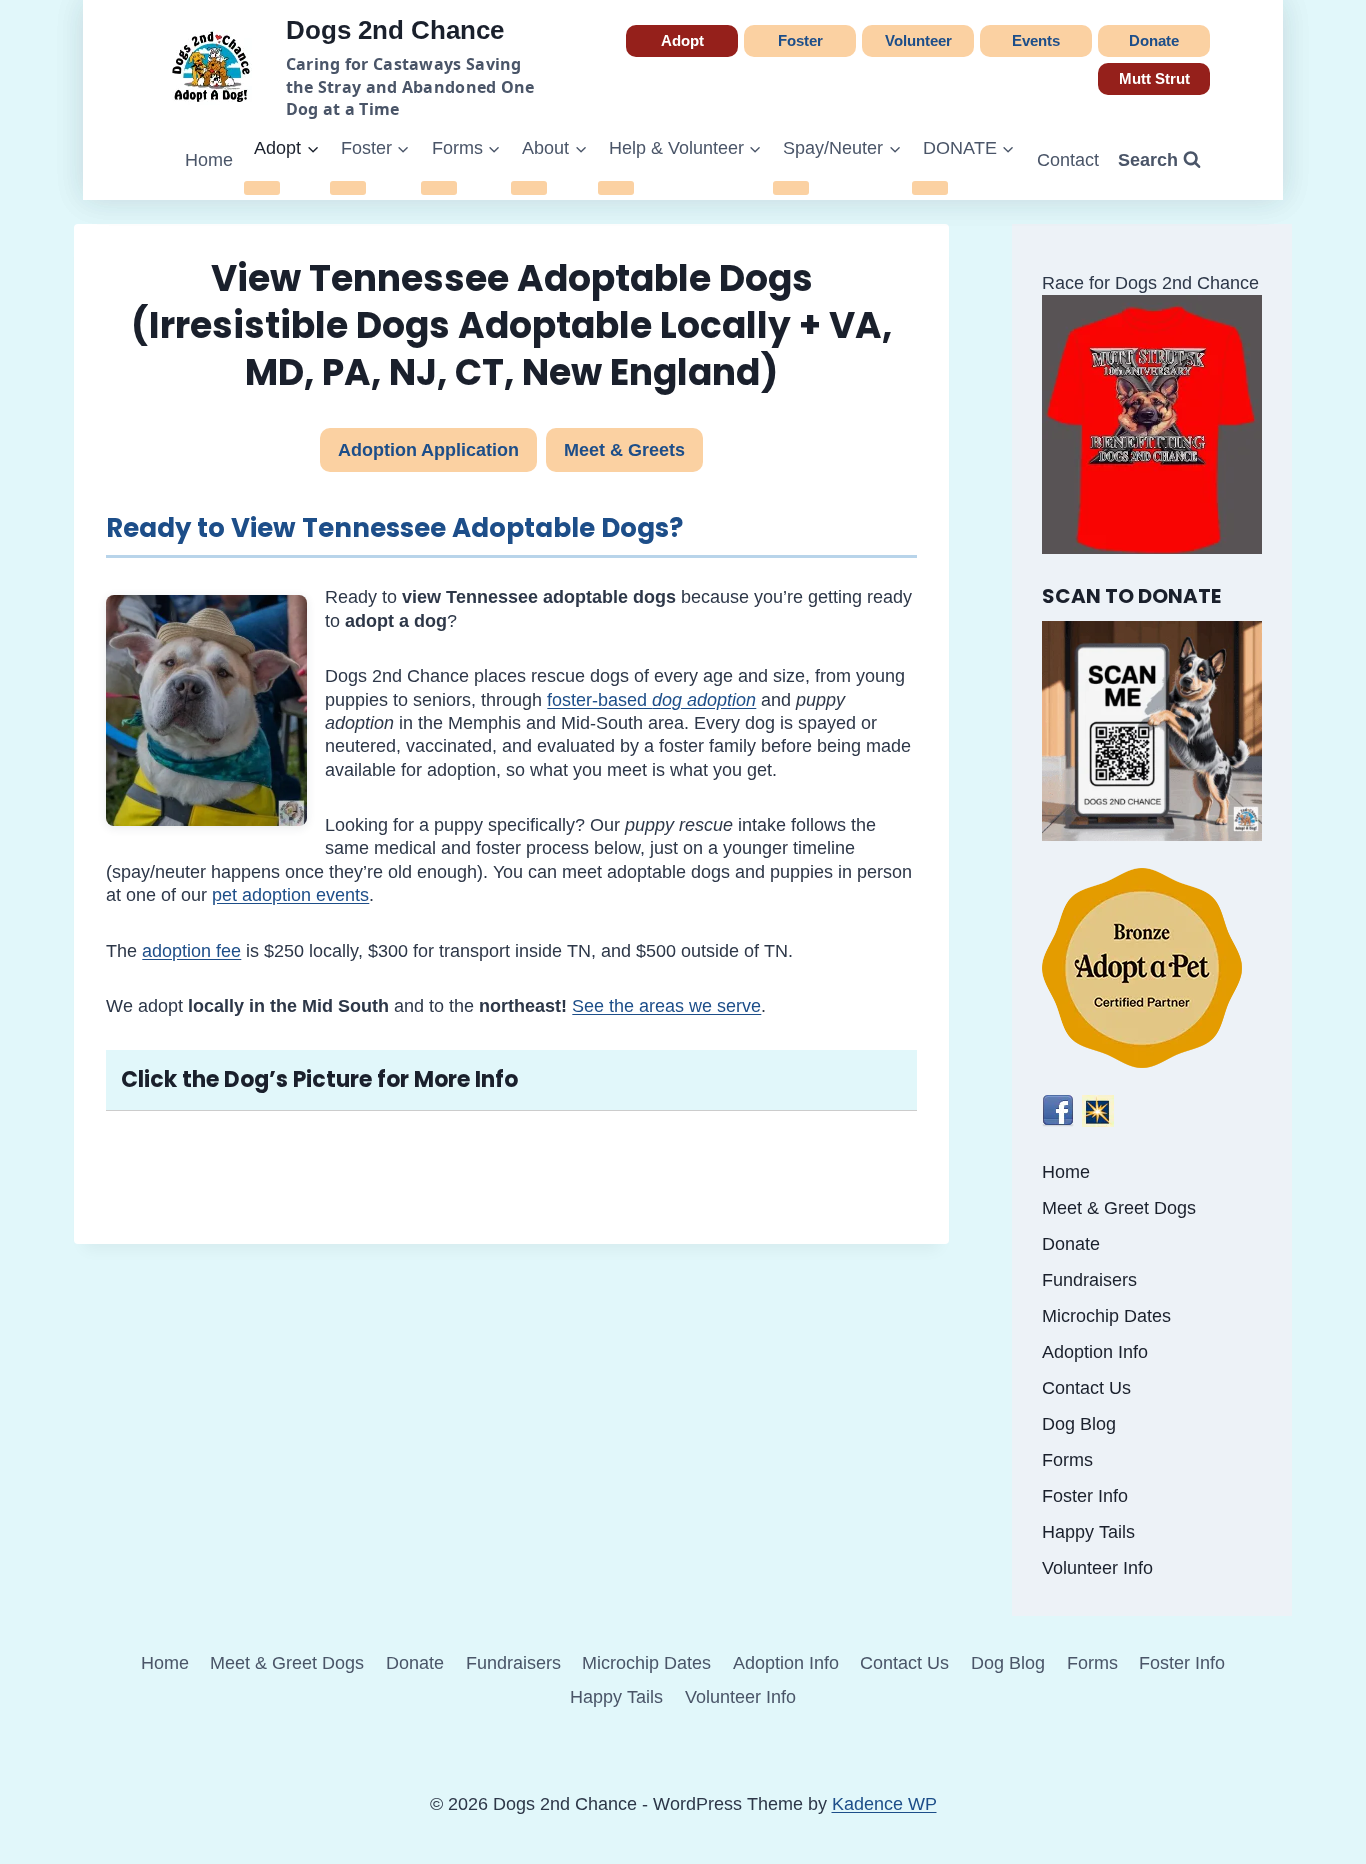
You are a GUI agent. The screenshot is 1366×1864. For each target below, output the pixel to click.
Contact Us (1086, 1388)
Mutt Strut (1154, 78)
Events (1036, 40)
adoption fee (191, 951)
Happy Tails (1088, 1532)
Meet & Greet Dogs (1119, 1208)
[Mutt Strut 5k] (1152, 424)
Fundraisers (1089, 1280)
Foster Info (1085, 1496)
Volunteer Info (1097, 1568)
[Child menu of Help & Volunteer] (616, 188)
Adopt (682, 40)
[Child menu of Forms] (439, 188)
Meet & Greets (624, 450)
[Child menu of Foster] (348, 188)
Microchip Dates (1106, 1316)
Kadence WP (884, 1804)
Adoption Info (1095, 1352)
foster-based (651, 700)
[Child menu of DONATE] (930, 188)
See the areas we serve (666, 1006)
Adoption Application (428, 450)
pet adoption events (290, 895)
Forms (1067, 1460)
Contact (1068, 160)
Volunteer (918, 40)
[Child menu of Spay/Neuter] (791, 188)
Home (209, 160)
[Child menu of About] (529, 188)
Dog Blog (1079, 1424)
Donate (1154, 40)
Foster (800, 40)
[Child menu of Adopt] (262, 188)
